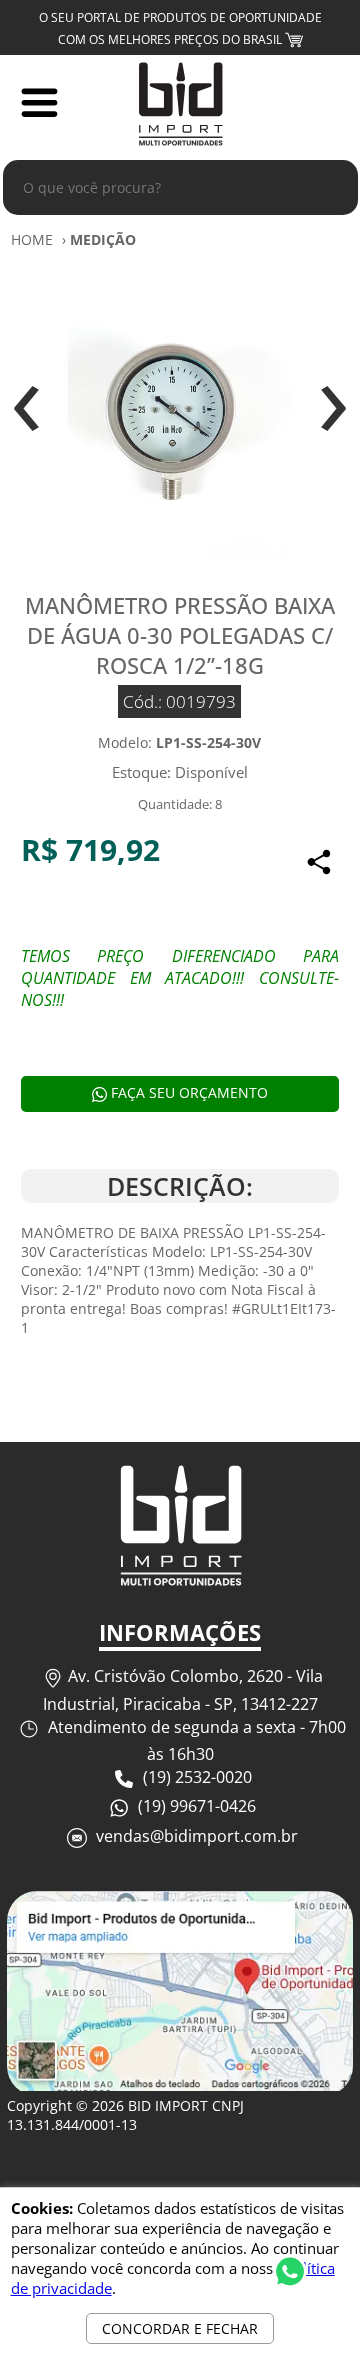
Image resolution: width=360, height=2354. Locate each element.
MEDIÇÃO (103, 239)
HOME (32, 239)
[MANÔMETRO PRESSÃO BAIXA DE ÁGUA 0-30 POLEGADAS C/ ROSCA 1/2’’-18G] (180, 412)
